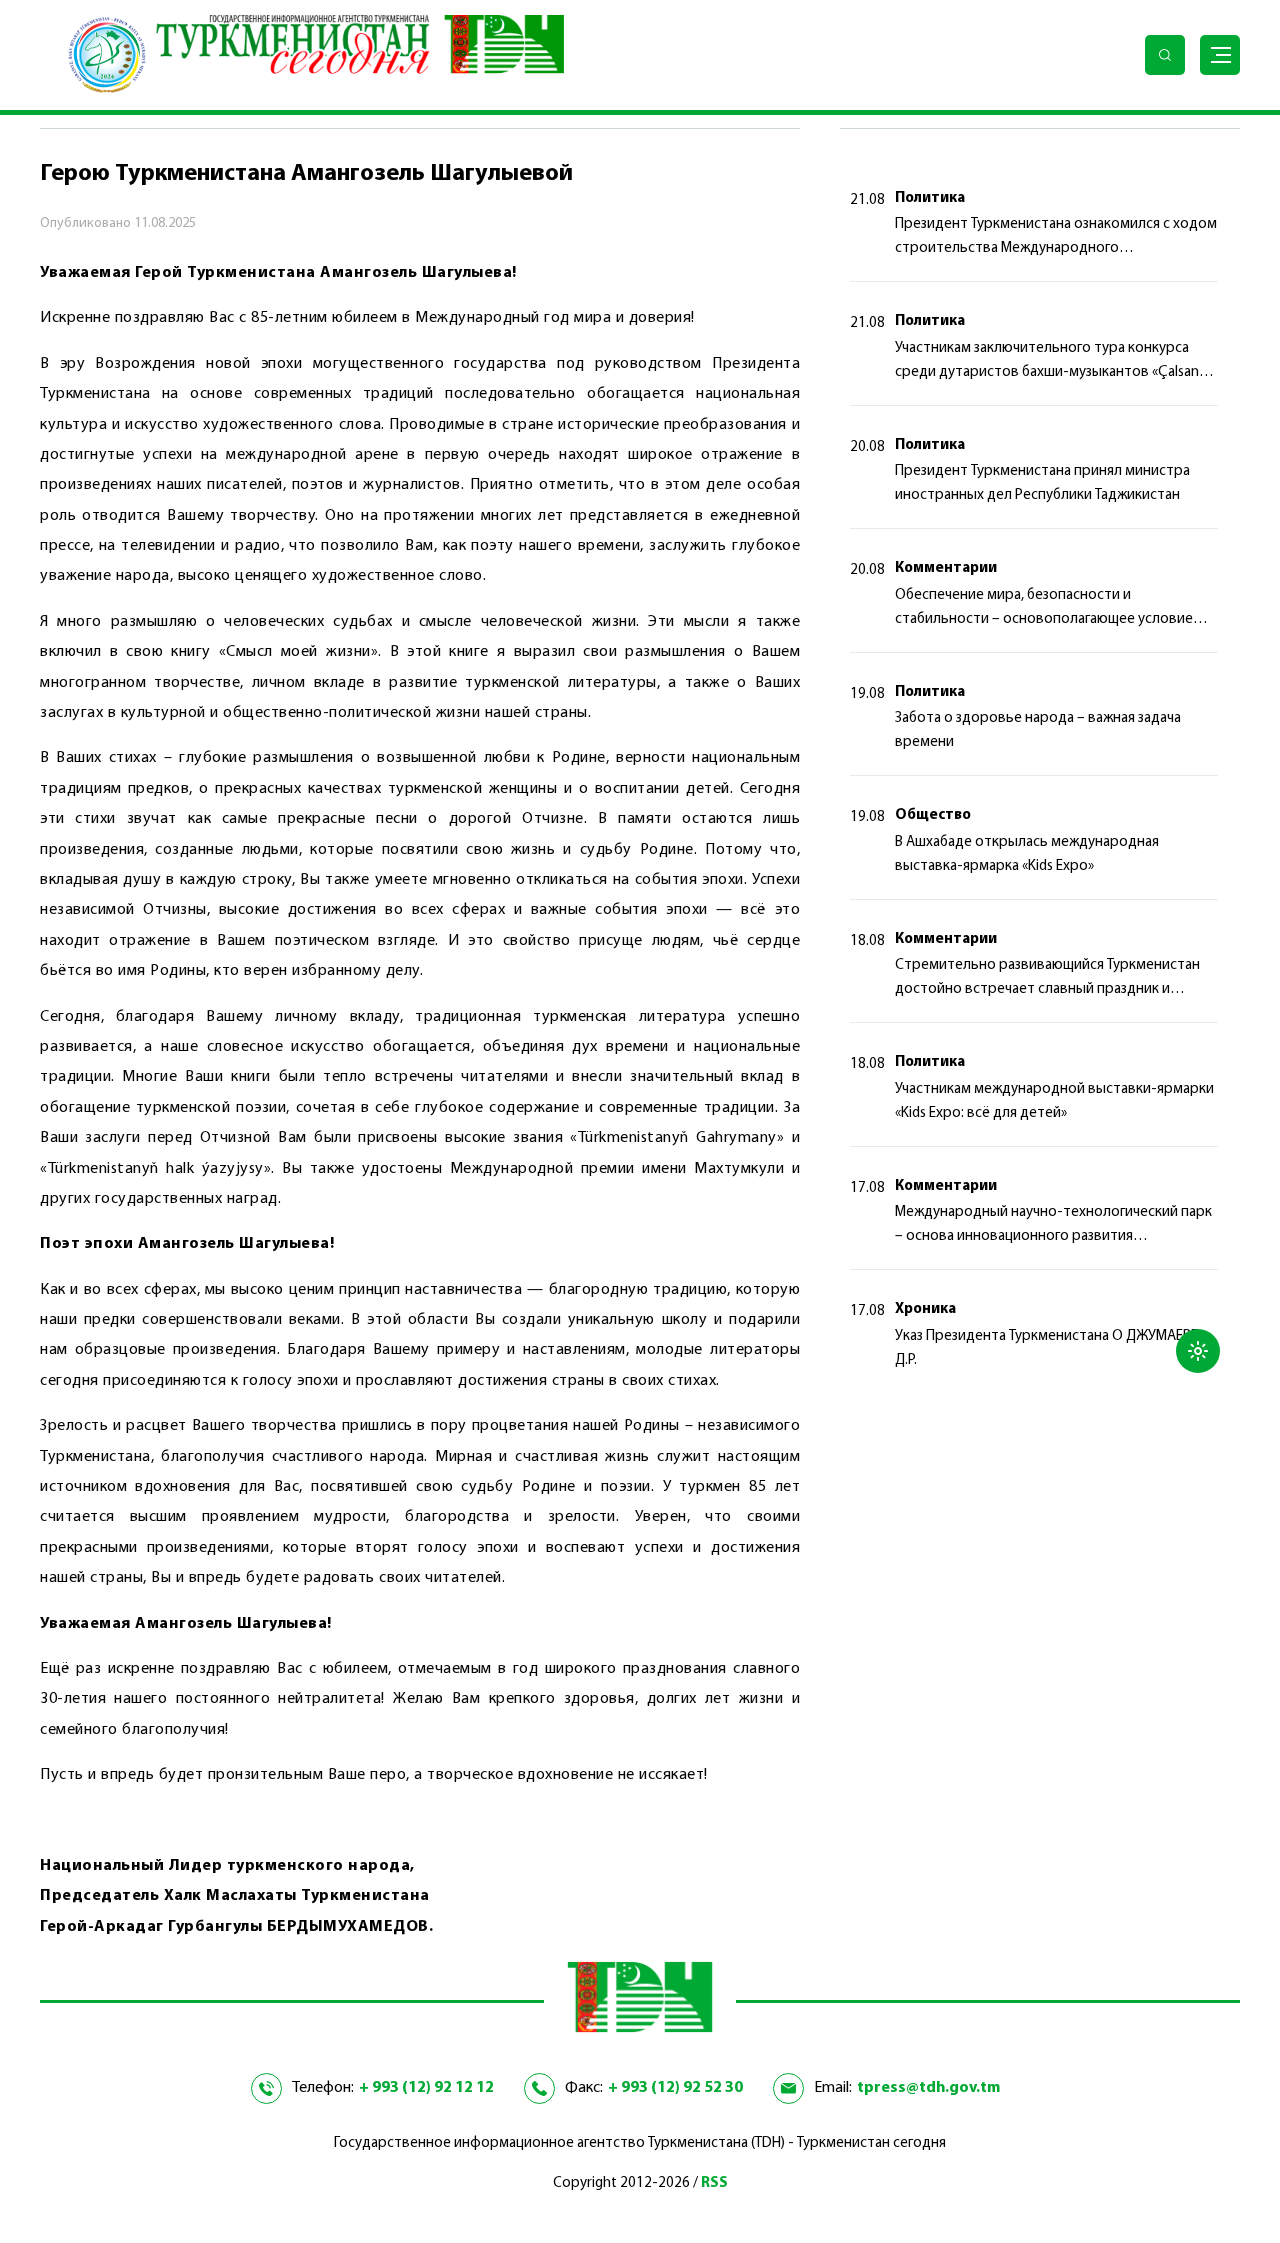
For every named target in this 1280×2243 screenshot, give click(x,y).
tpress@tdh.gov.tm (928, 2088)
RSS (714, 2183)
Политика (930, 198)
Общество (933, 815)
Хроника (925, 1309)
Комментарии (946, 568)
